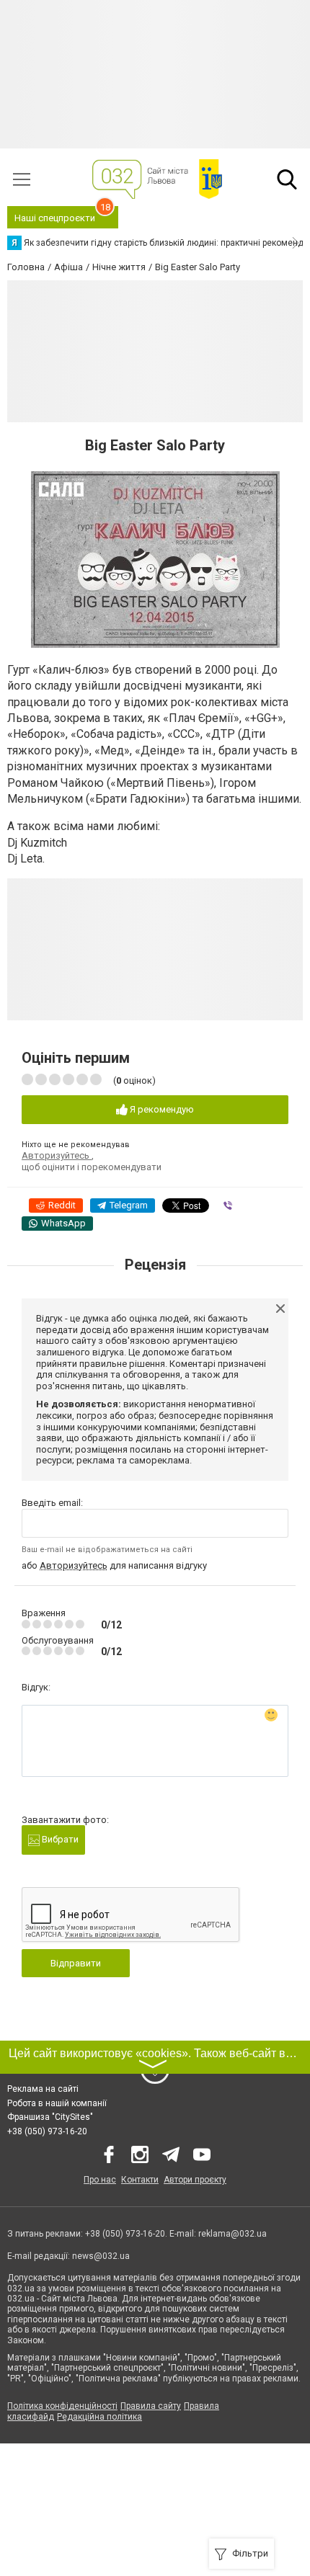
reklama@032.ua (232, 2234)
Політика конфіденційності (62, 2406)
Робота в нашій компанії (57, 2103)
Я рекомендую (161, 1109)
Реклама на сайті (43, 2089)
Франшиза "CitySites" (50, 2117)
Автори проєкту (195, 2180)
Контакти (140, 2180)
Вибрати (59, 1839)
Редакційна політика (99, 2417)
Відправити (76, 1963)
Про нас (100, 2180)
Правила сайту (151, 2406)
